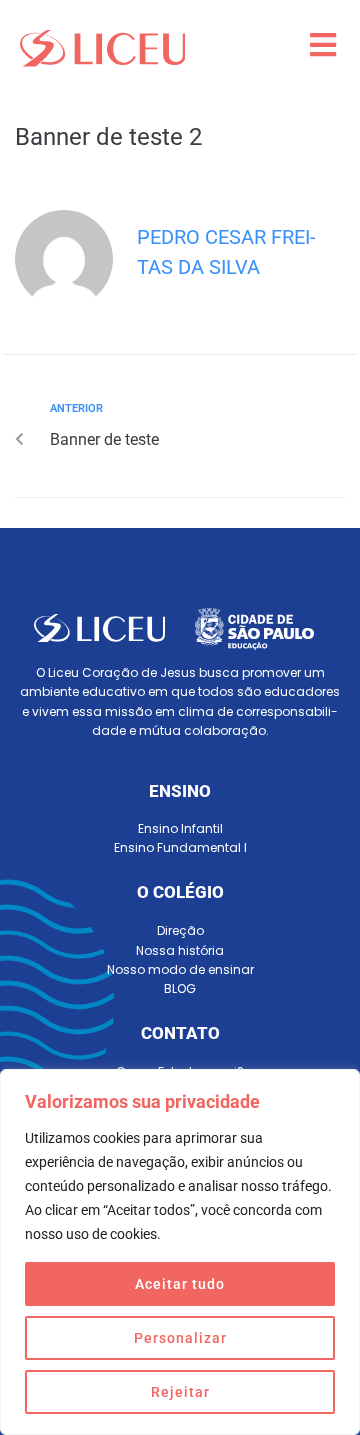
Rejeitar (180, 1392)
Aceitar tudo (180, 1284)
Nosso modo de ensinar (180, 969)
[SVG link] (102, 48)
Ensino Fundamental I (180, 847)
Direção (180, 930)
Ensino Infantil (180, 828)
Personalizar (180, 1338)
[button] (322, 45)
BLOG (180, 988)
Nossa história (180, 950)
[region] (180, 1252)
